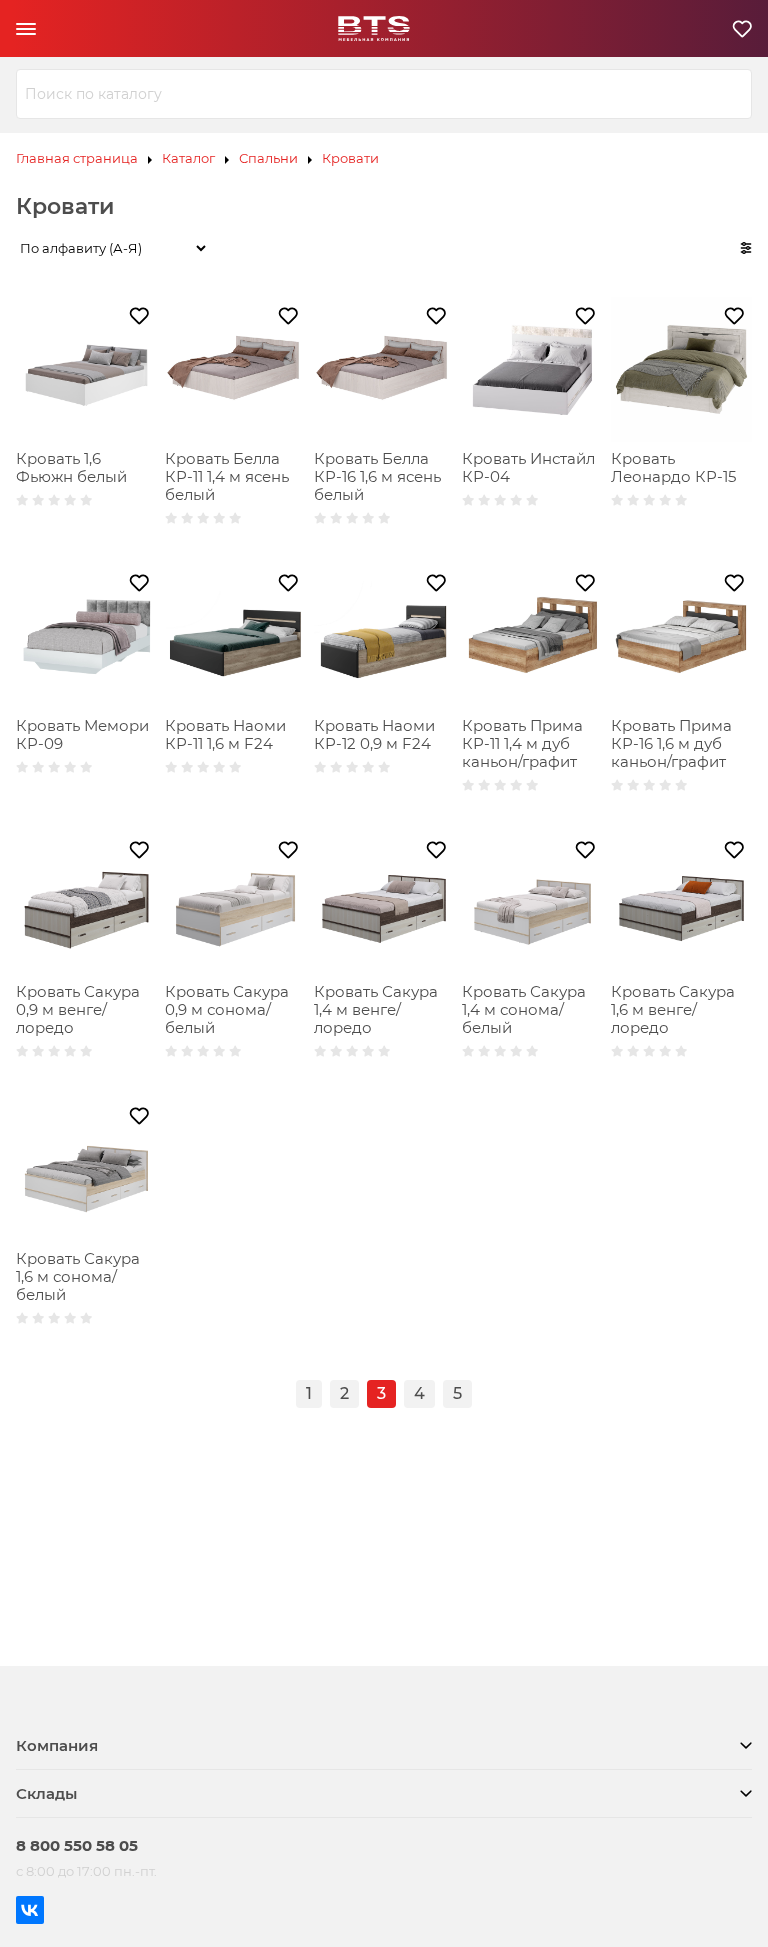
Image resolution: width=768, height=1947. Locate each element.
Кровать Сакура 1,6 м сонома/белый (78, 1276)
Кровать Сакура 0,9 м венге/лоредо (78, 1009)
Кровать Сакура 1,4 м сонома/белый (524, 1009)
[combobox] (384, 94)
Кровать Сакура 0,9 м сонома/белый (227, 1009)
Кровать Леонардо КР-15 (673, 467)
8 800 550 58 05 (77, 1845)
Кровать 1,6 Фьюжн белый (71, 467)
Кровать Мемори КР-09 (82, 734)
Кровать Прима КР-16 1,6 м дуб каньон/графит (671, 743)
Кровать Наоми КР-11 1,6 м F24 (225, 734)
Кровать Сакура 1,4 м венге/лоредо (376, 1009)
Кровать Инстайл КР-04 (528, 467)
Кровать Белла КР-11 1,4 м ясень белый (227, 476)
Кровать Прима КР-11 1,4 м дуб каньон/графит (522, 743)
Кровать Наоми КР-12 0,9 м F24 (374, 734)
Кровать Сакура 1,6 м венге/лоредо (673, 1009)
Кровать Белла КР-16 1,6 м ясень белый (377, 476)
